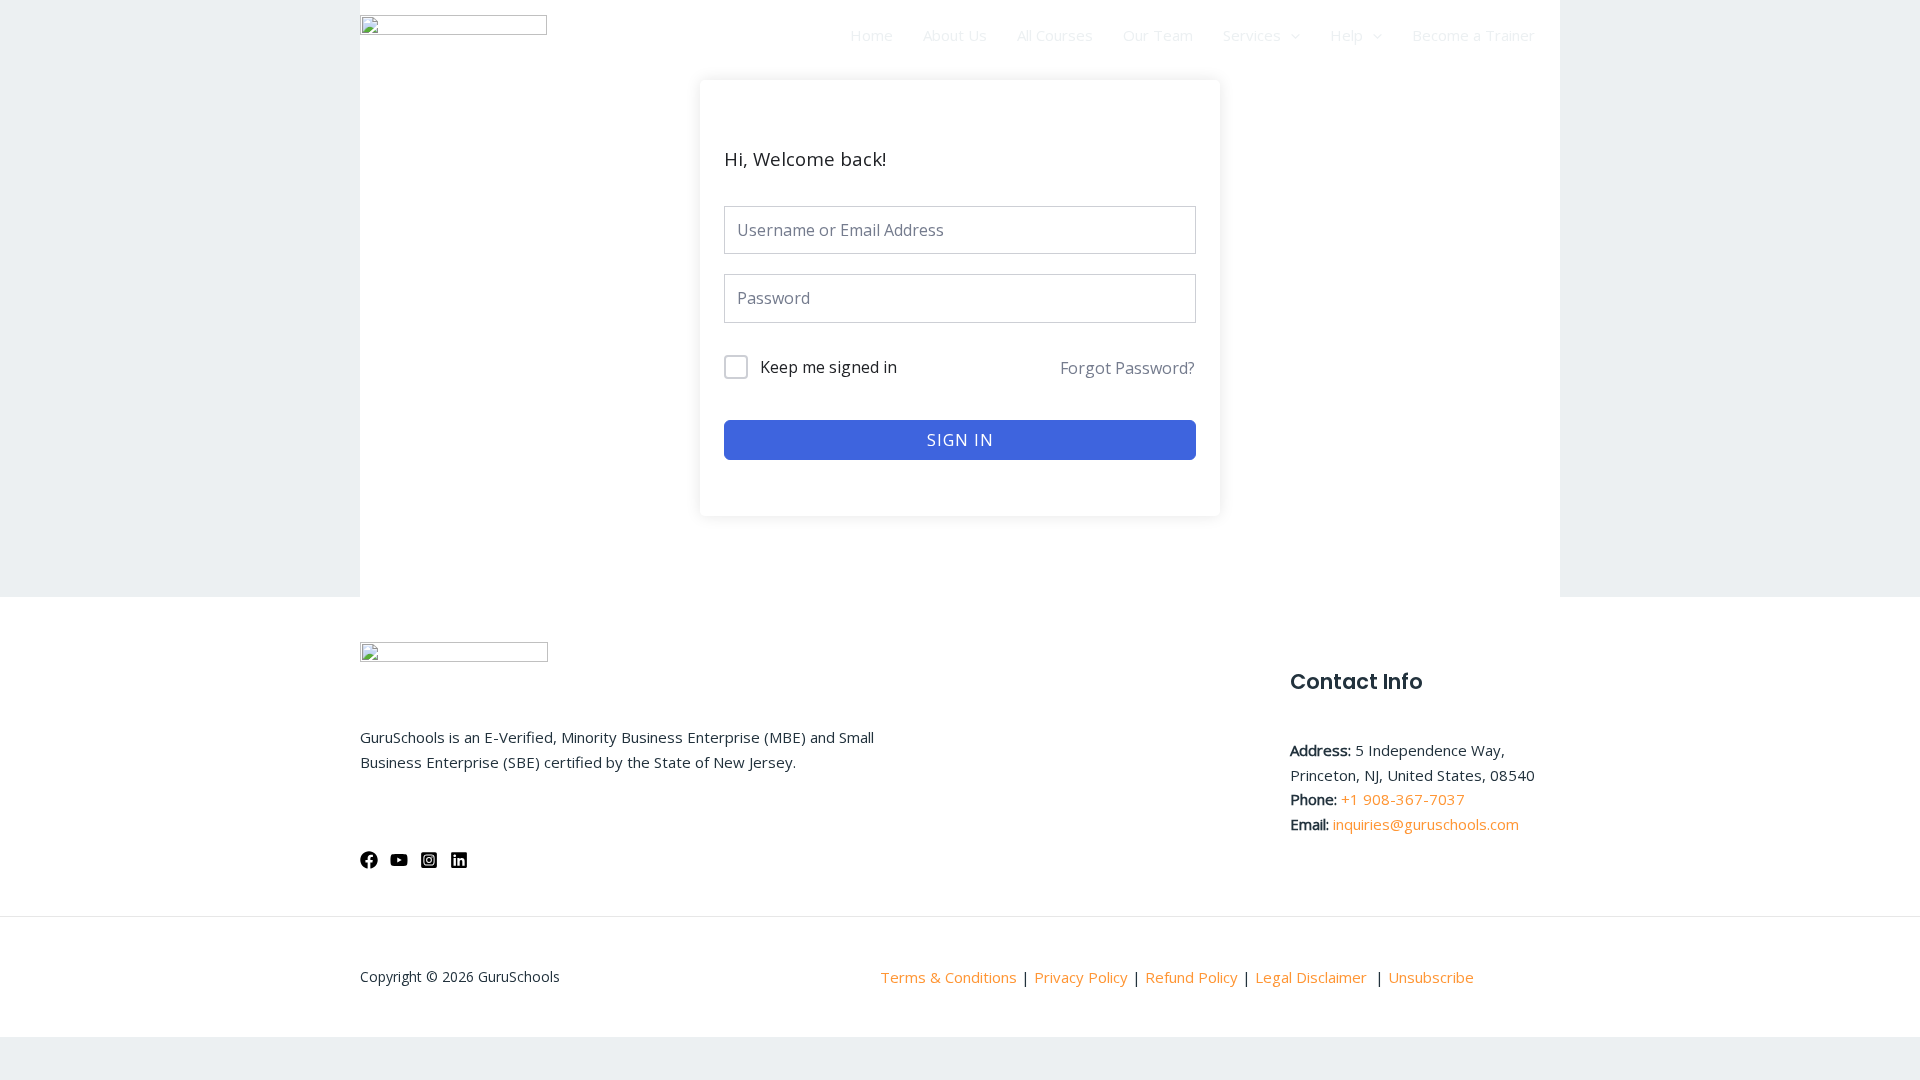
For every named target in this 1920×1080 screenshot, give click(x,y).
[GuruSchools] (453, 33)
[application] (1290, 35)
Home (871, 35)
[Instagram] (429, 860)
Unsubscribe (1431, 977)
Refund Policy (1193, 977)
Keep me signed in (828, 367)
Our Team (1158, 35)
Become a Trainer (1473, 35)
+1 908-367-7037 (1403, 799)
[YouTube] (399, 860)
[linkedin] (459, 860)
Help (1346, 35)
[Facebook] (369, 860)
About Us (955, 35)
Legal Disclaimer (1313, 977)
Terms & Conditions (948, 977)
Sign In (960, 440)
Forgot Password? (1127, 368)
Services (1252, 35)
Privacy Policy (1081, 977)
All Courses (1055, 35)
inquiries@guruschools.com (1426, 824)
